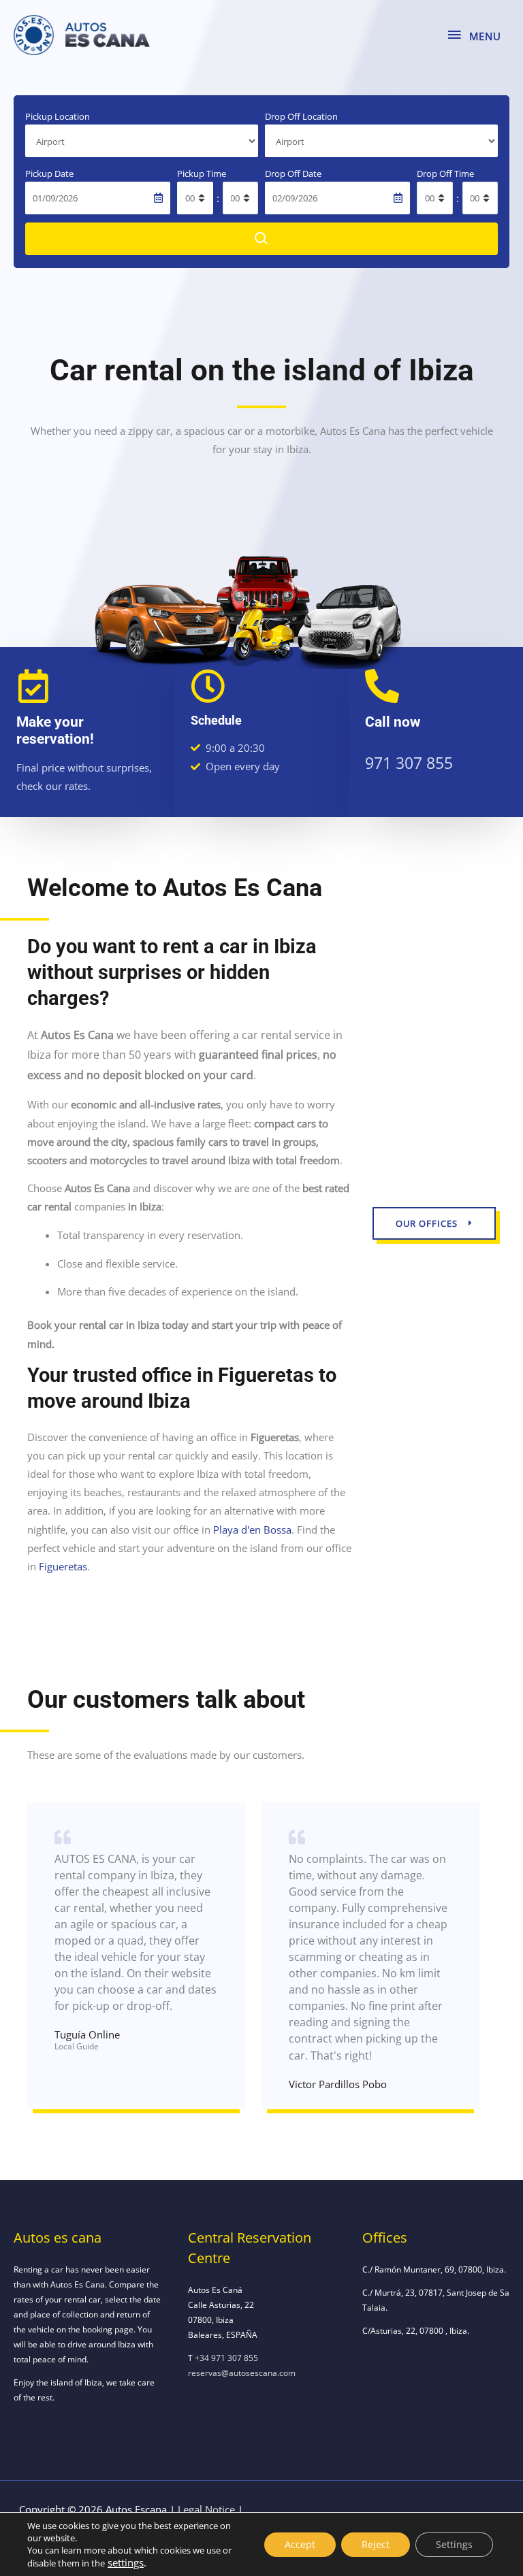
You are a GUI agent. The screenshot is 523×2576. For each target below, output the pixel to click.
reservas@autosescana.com (242, 2373)
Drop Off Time (445, 174)
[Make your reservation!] (33, 686)
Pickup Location (58, 116)
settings (126, 2562)
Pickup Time (202, 174)
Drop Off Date (293, 174)
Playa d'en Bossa (252, 1530)
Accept (300, 2544)
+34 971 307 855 (226, 2358)
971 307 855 (409, 763)
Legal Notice (206, 2509)
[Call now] (382, 686)
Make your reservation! (55, 730)
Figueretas (63, 1566)
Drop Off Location (301, 116)
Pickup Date (49, 174)
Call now (393, 722)
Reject (376, 2544)
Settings (454, 2544)
